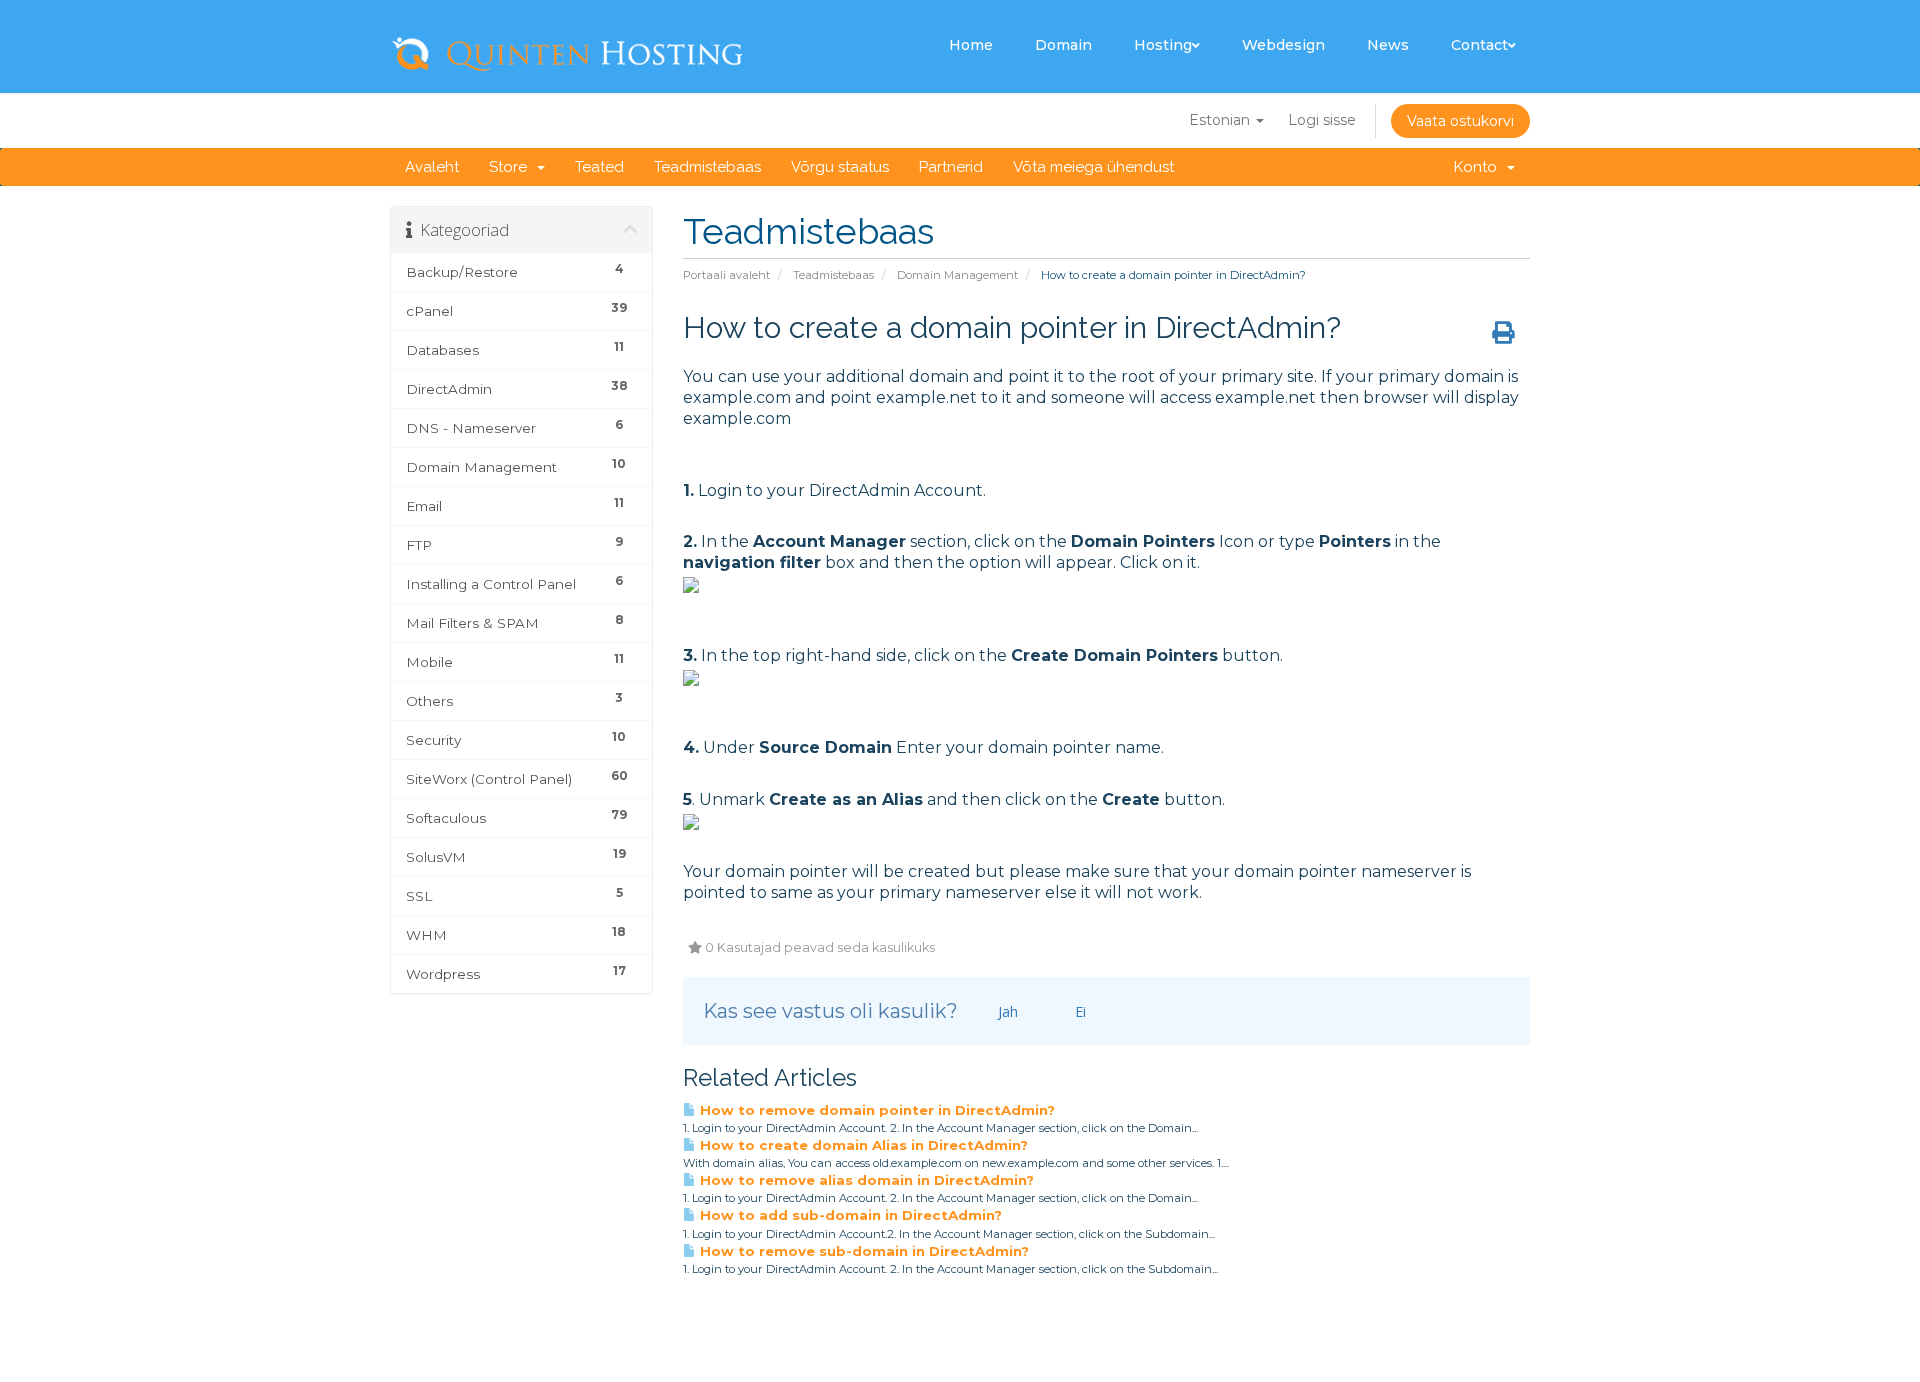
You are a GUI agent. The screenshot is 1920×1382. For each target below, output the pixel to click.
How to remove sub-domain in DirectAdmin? (862, 1251)
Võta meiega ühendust (1093, 167)
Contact (1479, 45)
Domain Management (957, 275)
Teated (599, 167)
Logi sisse (1322, 120)
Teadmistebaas (707, 167)
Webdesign (1283, 45)
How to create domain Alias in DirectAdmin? (862, 1145)
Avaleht (432, 167)
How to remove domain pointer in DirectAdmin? (875, 1110)
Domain (1063, 45)
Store (512, 167)
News (1388, 45)
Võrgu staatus (840, 167)
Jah (1006, 1011)
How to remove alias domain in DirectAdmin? (865, 1180)
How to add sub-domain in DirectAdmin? (849, 1215)
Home (971, 45)
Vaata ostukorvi (1460, 121)
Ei (1078, 1011)
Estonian (1221, 120)
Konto (1479, 167)
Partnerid (951, 167)
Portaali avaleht (726, 275)
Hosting (1163, 45)
